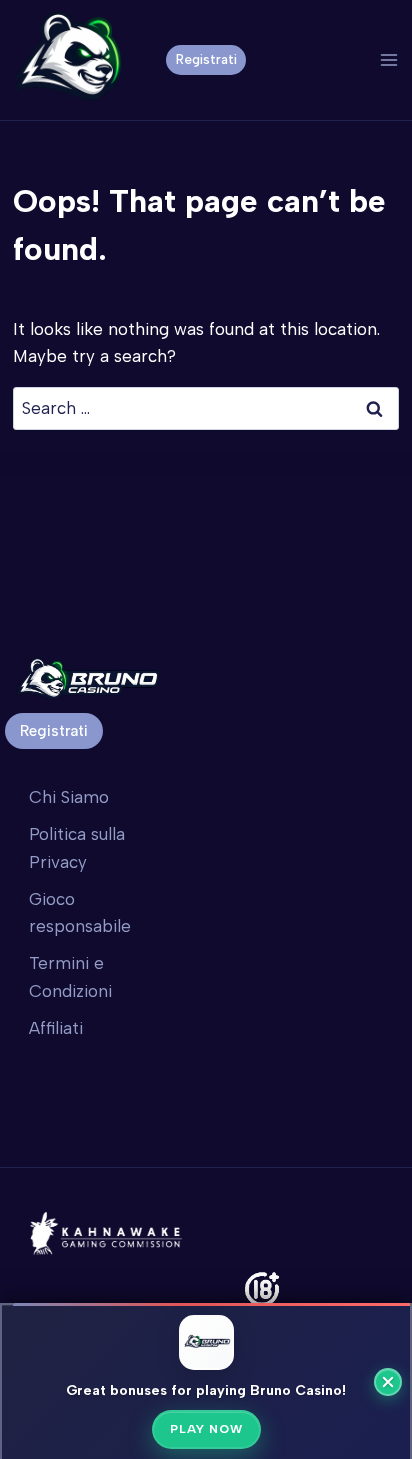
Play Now (206, 1429)
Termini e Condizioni (70, 976)
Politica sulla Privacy (77, 847)
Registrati (206, 59)
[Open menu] (388, 59)
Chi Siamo (69, 797)
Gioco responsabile (80, 912)
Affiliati (56, 1028)
